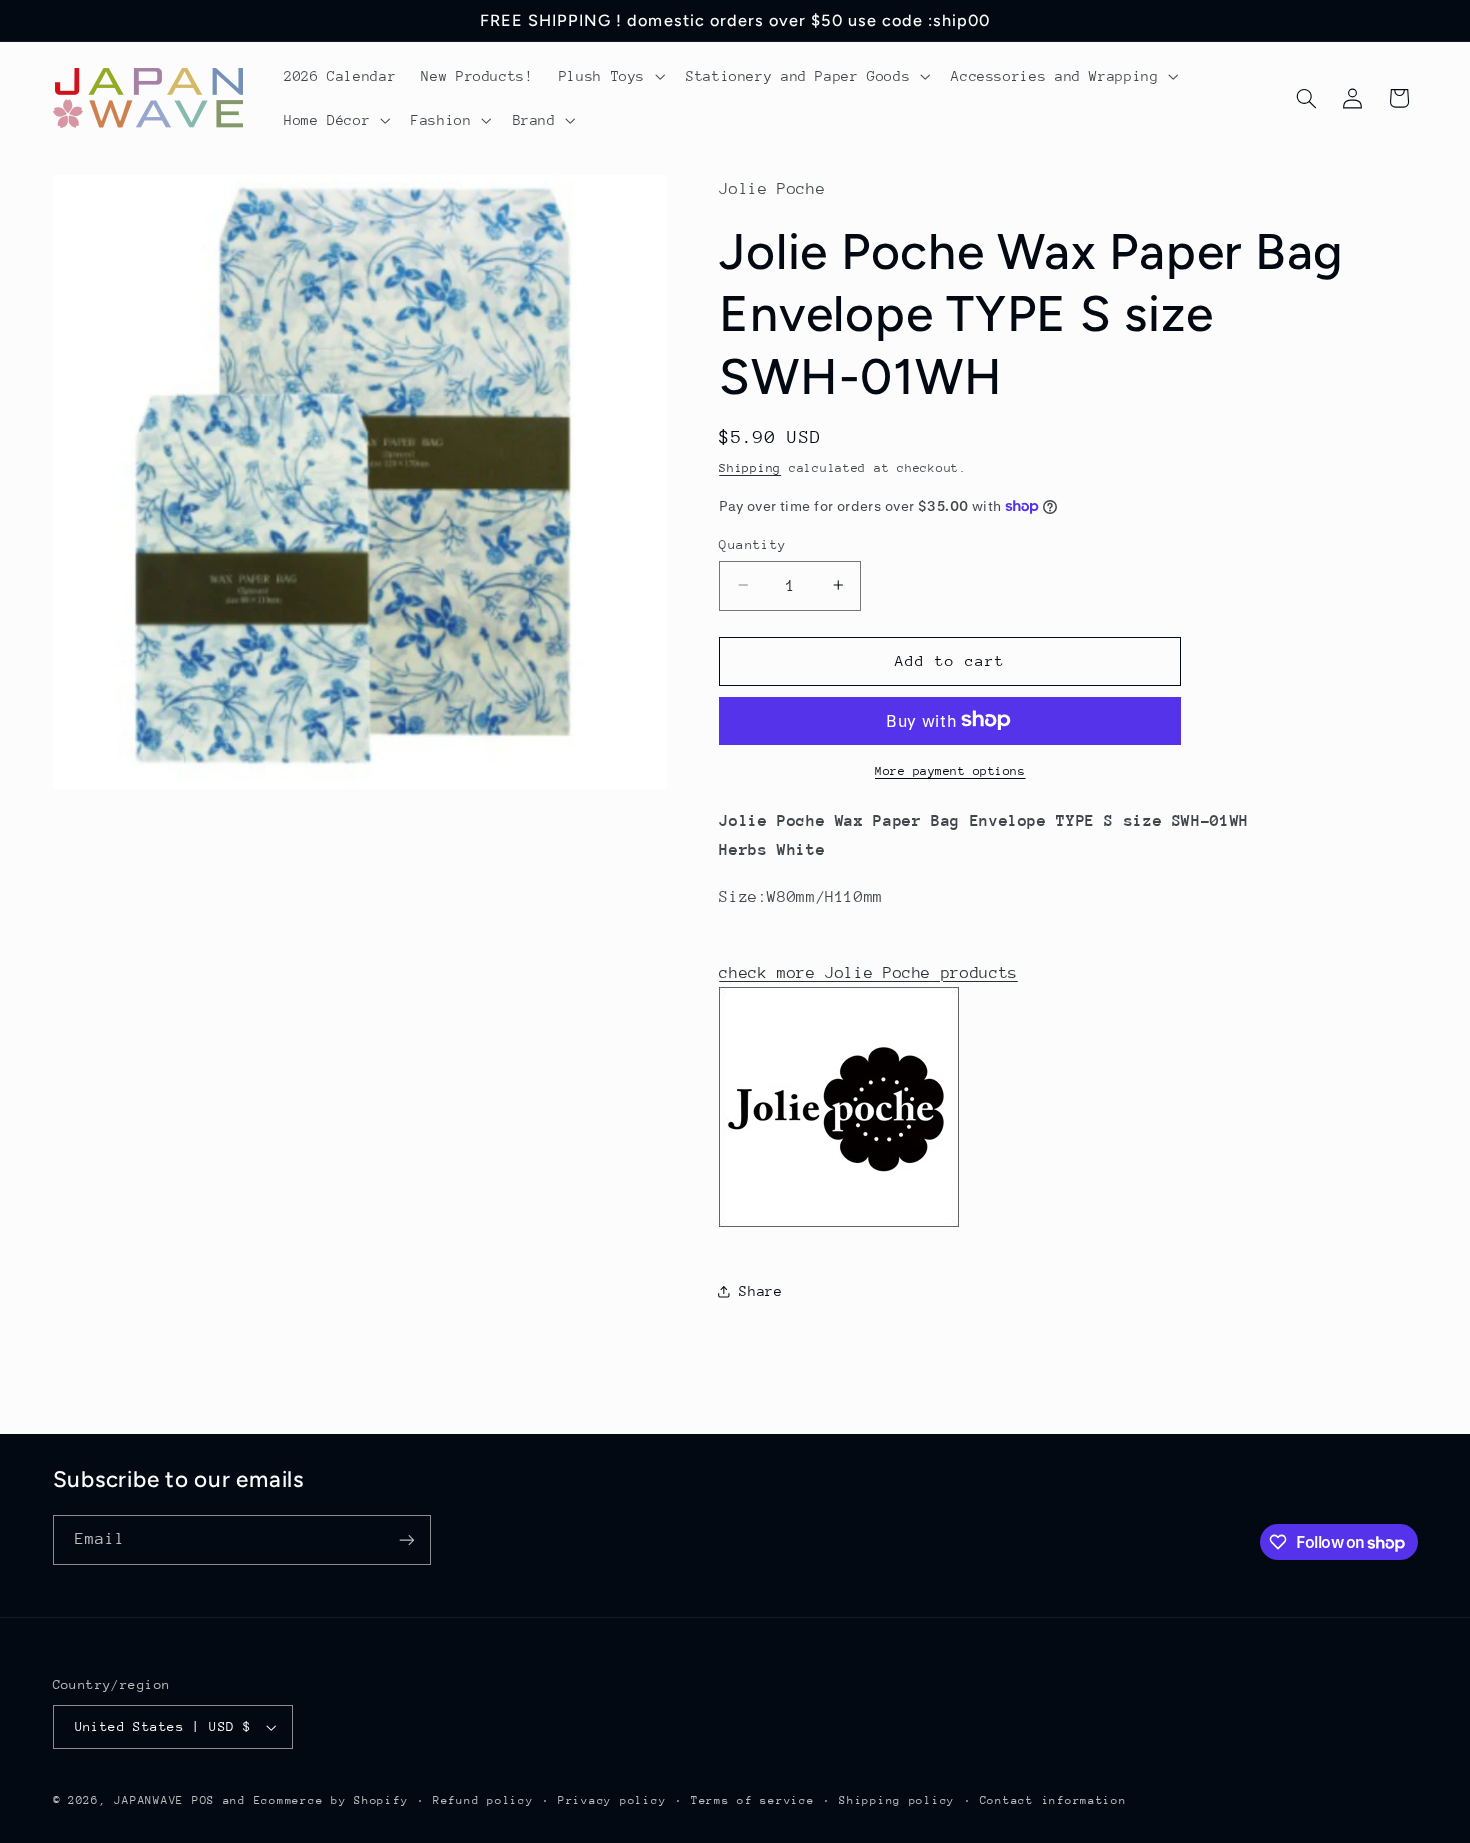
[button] (609, 76)
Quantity (752, 543)
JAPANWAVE (149, 1800)
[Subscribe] (406, 1539)
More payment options (950, 770)
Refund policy (483, 1800)
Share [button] (760, 1290)
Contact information (1053, 1800)
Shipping (750, 468)
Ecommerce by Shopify (331, 1800)
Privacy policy (612, 1800)
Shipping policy (897, 1800)
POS (203, 1800)
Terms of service (753, 1800)
